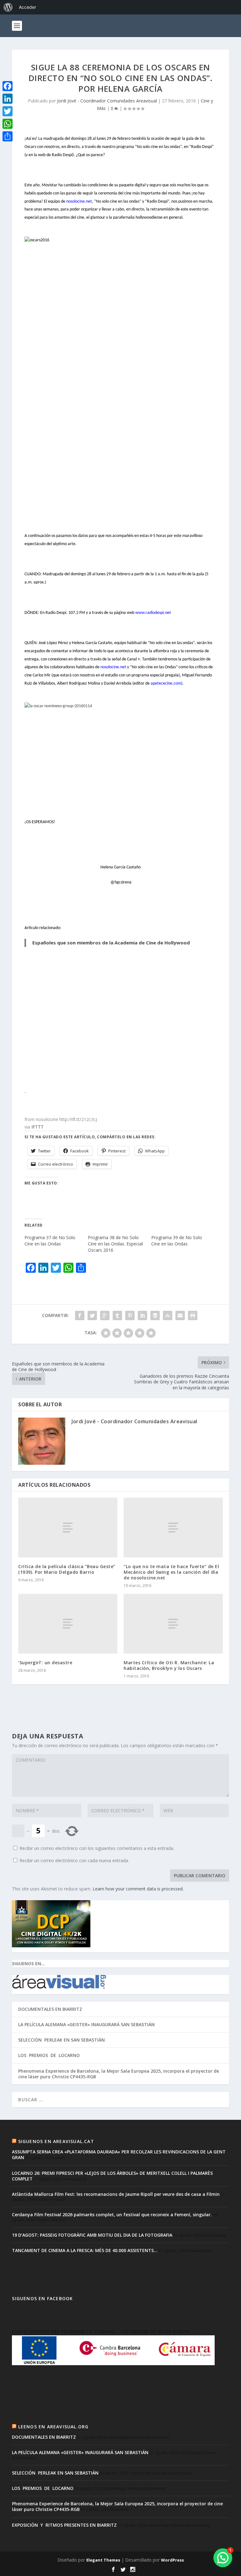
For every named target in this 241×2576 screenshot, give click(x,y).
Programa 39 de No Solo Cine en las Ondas (177, 1241)
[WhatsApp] (8, 124)
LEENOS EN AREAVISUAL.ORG (54, 2427)
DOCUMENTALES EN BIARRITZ (50, 2009)
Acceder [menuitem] (27, 7)
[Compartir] (8, 136)
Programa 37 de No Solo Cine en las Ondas (50, 1241)
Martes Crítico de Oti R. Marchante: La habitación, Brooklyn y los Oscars (169, 1665)
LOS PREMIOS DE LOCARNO (49, 2055)
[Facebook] (8, 86)
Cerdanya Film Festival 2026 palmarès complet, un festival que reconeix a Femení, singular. (112, 2215)
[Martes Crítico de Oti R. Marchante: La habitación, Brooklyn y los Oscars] (173, 1624)
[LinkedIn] (8, 99)
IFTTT (37, 1127)
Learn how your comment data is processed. (138, 1889)
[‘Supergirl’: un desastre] (68, 1624)
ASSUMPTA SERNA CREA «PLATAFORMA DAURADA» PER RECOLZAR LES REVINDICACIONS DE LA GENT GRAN (119, 2155)
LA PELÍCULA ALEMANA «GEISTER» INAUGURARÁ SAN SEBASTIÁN (86, 2024)
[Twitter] (8, 111)
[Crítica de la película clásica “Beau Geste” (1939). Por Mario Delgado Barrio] (68, 1527)
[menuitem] (8, 7)
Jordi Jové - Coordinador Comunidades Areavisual (107, 101)
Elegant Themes (103, 2560)
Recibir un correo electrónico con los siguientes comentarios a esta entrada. (97, 1848)
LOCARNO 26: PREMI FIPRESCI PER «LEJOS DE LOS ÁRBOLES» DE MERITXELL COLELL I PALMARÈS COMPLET (112, 2176)
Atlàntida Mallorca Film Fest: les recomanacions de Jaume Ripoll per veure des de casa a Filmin (116, 2194)
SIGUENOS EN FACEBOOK (42, 2298)
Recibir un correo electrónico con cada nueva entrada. (74, 1860)
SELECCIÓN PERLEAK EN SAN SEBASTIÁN (62, 2040)
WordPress (172, 2560)
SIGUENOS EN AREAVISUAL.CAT (56, 2141)
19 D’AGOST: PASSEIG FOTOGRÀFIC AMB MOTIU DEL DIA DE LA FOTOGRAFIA (92, 2235)
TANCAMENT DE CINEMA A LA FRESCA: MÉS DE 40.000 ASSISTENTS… (85, 2250)
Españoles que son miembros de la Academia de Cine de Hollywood (111, 943)
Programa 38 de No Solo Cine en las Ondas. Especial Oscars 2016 (115, 1244)
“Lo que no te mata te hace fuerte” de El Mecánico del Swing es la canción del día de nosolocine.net (171, 1572)
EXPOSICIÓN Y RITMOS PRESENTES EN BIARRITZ (64, 2525)
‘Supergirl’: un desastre (45, 1663)
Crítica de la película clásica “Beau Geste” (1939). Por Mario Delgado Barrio (67, 1569)
